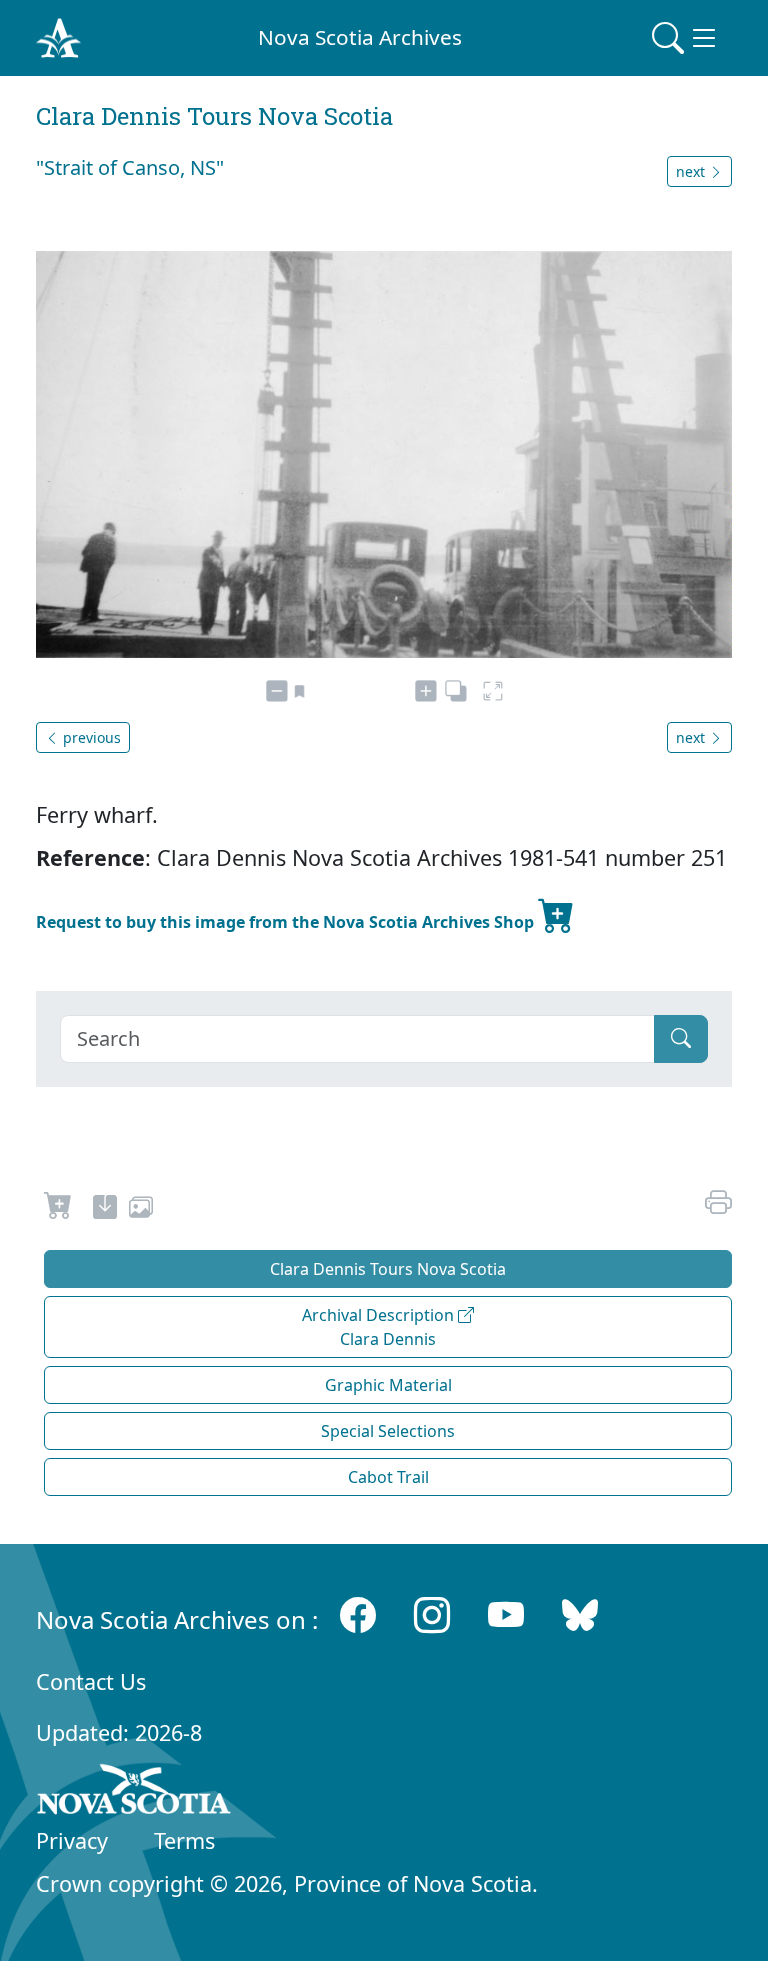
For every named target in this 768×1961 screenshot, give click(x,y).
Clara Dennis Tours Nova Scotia (388, 1269)
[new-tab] (105, 1210)
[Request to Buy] (58, 1210)
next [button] (692, 171)
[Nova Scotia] (134, 1793)
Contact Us (91, 1681)
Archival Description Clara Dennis (380, 1327)
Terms (184, 1840)
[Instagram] (432, 1615)
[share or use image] (141, 1210)
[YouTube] (506, 1615)
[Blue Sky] (580, 1615)
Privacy (72, 1840)
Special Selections (388, 1431)
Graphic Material (388, 1385)
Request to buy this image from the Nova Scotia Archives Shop (287, 922)
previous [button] (90, 737)
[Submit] (681, 1039)
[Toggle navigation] (686, 38)
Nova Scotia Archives (360, 37)
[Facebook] (358, 1615)
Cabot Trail (388, 1477)
